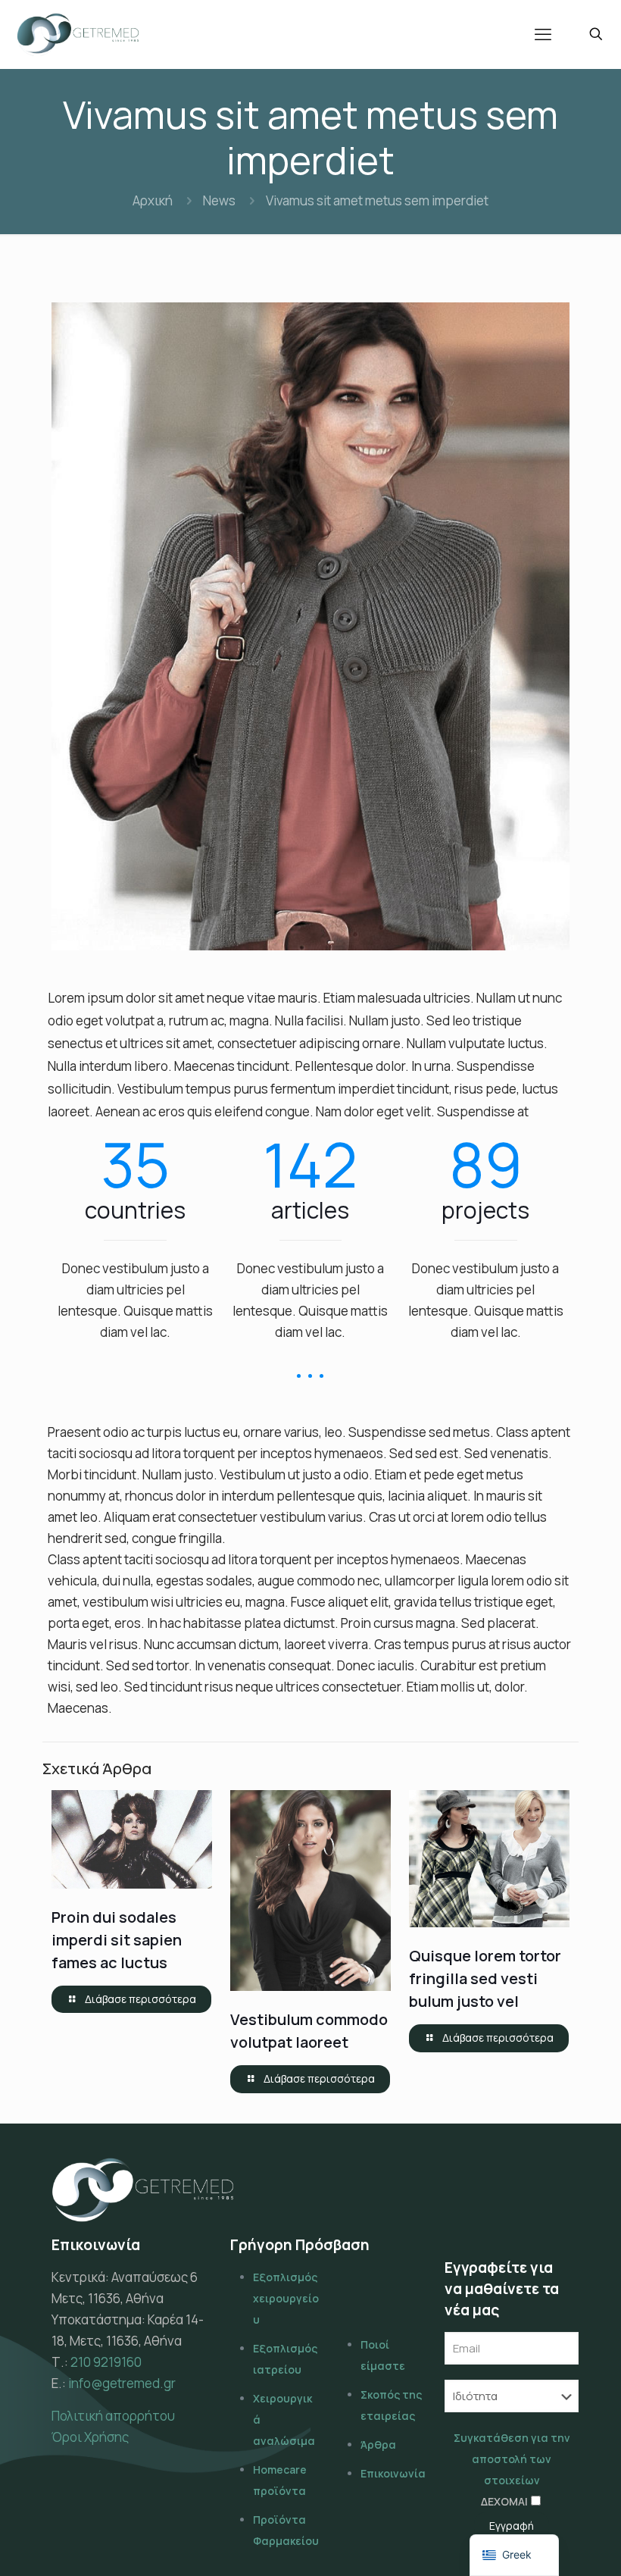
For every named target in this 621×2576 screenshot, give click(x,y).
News (219, 200)
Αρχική (153, 200)
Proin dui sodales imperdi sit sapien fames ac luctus (117, 1940)
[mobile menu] (543, 34)
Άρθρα (378, 2445)
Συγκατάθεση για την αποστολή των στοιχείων (512, 2459)
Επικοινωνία (393, 2473)
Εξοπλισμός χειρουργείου (286, 2298)
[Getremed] (78, 34)
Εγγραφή (512, 2526)
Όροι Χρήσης (90, 2437)
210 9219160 (106, 2362)
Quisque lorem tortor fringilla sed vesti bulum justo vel (485, 1978)
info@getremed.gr (122, 2383)
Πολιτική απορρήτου (113, 2416)
